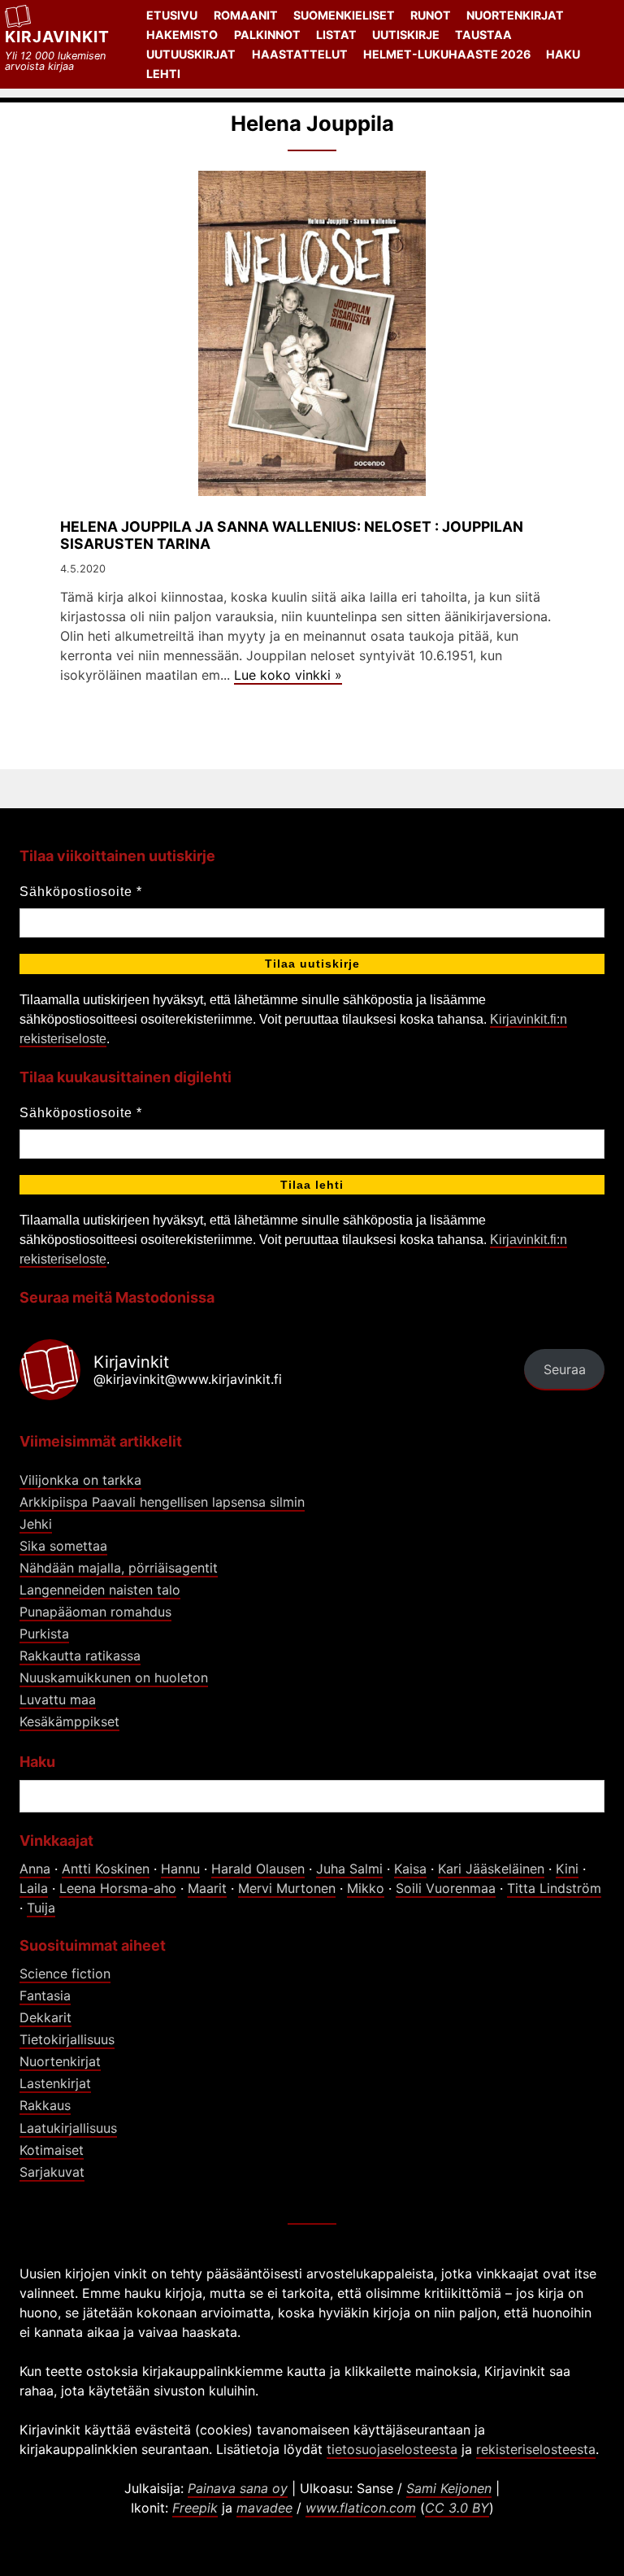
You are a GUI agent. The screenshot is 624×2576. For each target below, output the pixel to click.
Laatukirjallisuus (68, 2128)
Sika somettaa (63, 1546)
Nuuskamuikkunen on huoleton (114, 1677)
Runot (431, 15)
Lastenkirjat (55, 2083)
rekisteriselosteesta (536, 2449)
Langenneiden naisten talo (100, 1590)
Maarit (207, 1888)
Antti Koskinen (106, 1869)
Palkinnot (267, 35)
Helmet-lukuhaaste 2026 (447, 54)
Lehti (163, 74)
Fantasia (45, 1995)
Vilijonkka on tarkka (80, 1480)
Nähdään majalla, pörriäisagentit (119, 1568)
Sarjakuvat (52, 2172)
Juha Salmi (349, 1869)
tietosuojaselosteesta (392, 2449)
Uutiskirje (406, 35)
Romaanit (246, 15)
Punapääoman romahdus (95, 1612)
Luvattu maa (58, 1699)
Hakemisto (182, 35)
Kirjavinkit (57, 37)
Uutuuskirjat (191, 54)
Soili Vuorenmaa (446, 1888)
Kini (567, 1869)
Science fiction (65, 1973)
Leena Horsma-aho (118, 1888)
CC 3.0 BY (457, 2508)
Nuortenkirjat (515, 15)
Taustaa (483, 35)
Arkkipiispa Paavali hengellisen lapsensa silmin (162, 1502)
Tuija (41, 1908)
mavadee (264, 2508)
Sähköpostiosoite (81, 892)
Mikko (366, 1888)
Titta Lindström (554, 1888)
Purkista (44, 1634)
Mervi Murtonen (287, 1888)
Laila (34, 1888)
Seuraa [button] (565, 1369)
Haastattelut (300, 54)
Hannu (180, 1869)
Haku (563, 54)
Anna (35, 1869)
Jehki (36, 1524)
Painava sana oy (238, 2488)
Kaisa (410, 1869)
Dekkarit (45, 2017)
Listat (336, 35)
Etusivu (172, 15)
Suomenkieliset (344, 15)
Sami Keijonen (449, 2488)
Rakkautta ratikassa (80, 1656)
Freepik (195, 2508)
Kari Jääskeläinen (491, 1869)
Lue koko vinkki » (288, 675)
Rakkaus (45, 2105)
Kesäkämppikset (69, 1721)
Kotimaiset (52, 2150)
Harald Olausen (258, 1869)
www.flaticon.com (361, 2508)
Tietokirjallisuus (67, 2039)
